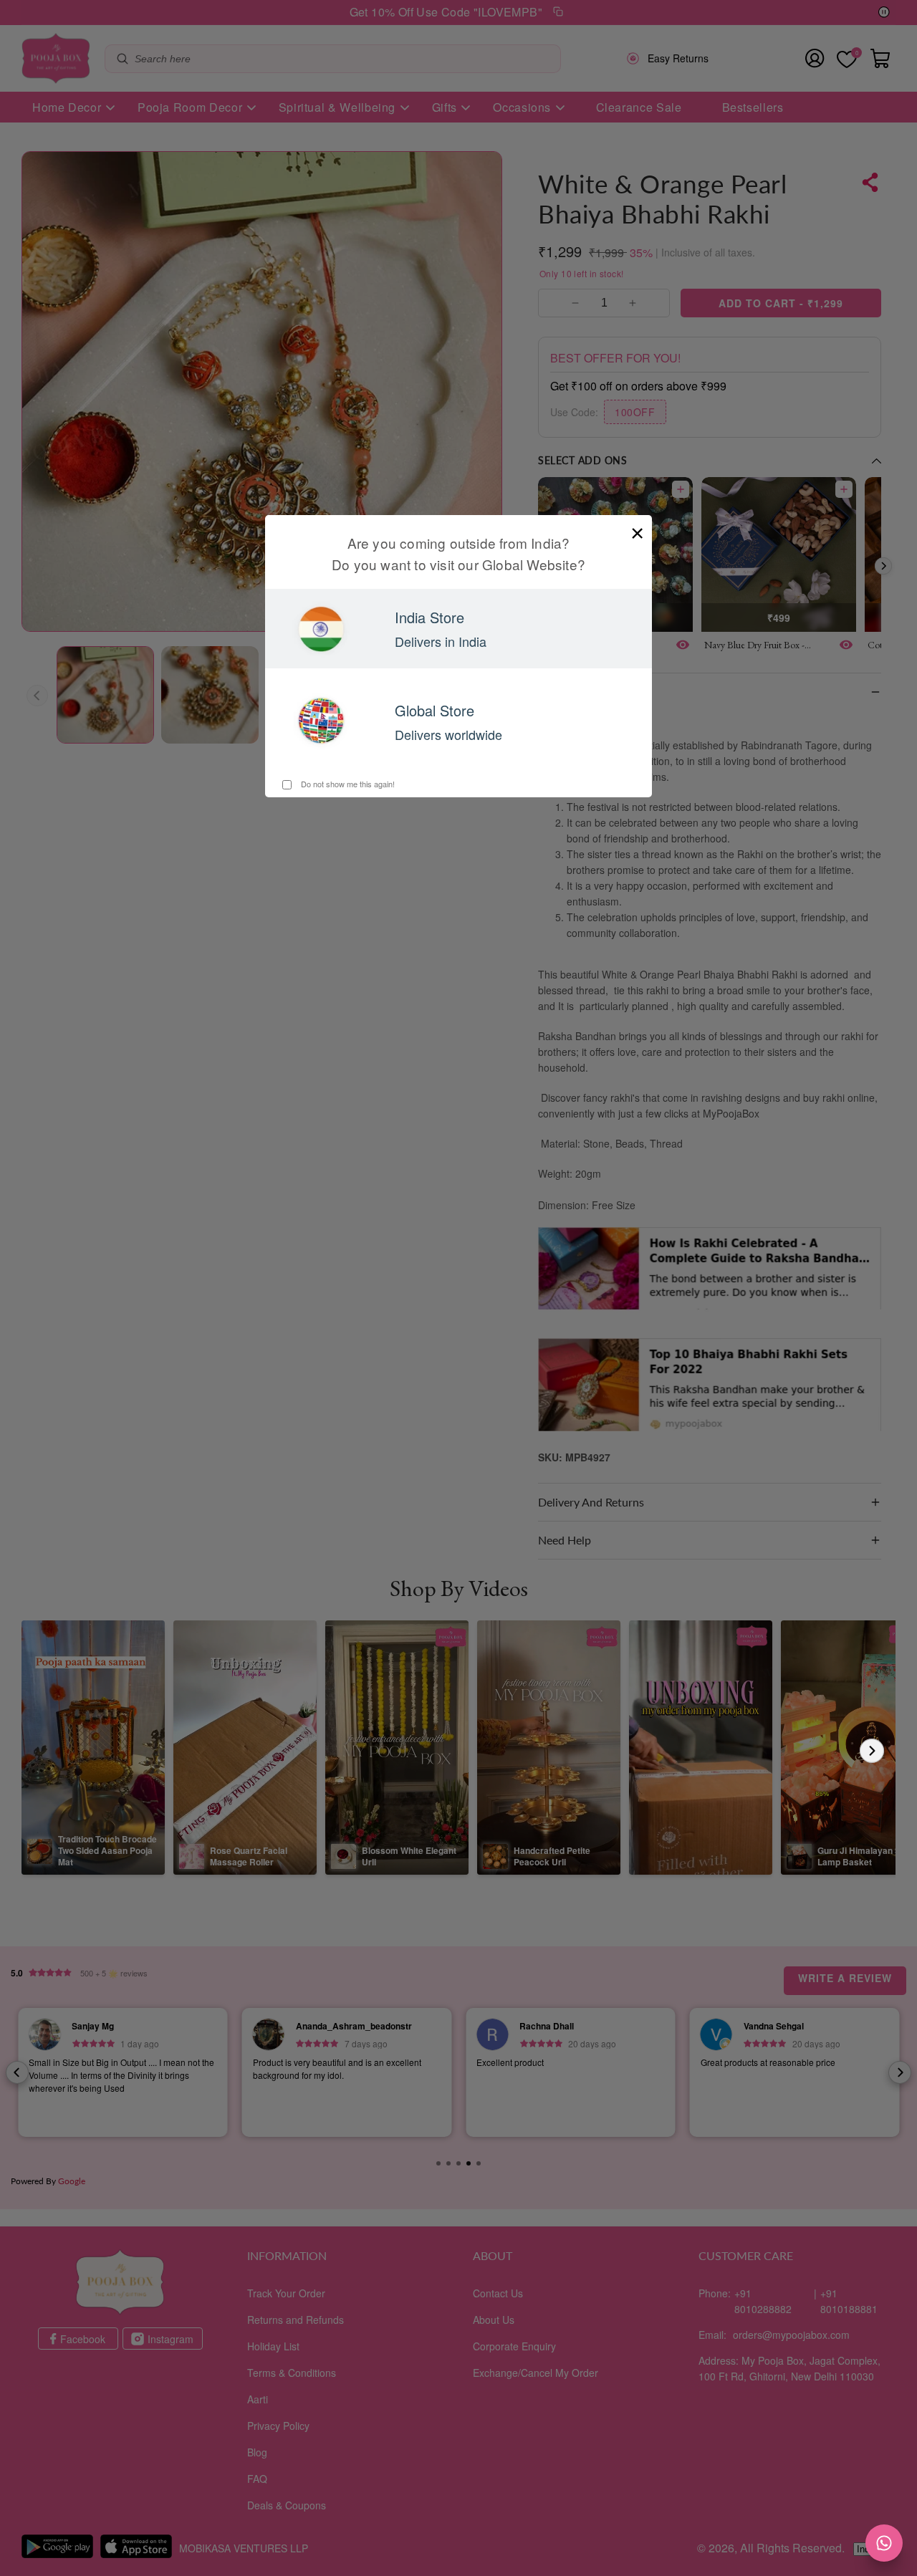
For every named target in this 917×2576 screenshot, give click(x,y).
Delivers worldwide (448, 734)
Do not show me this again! (347, 784)
